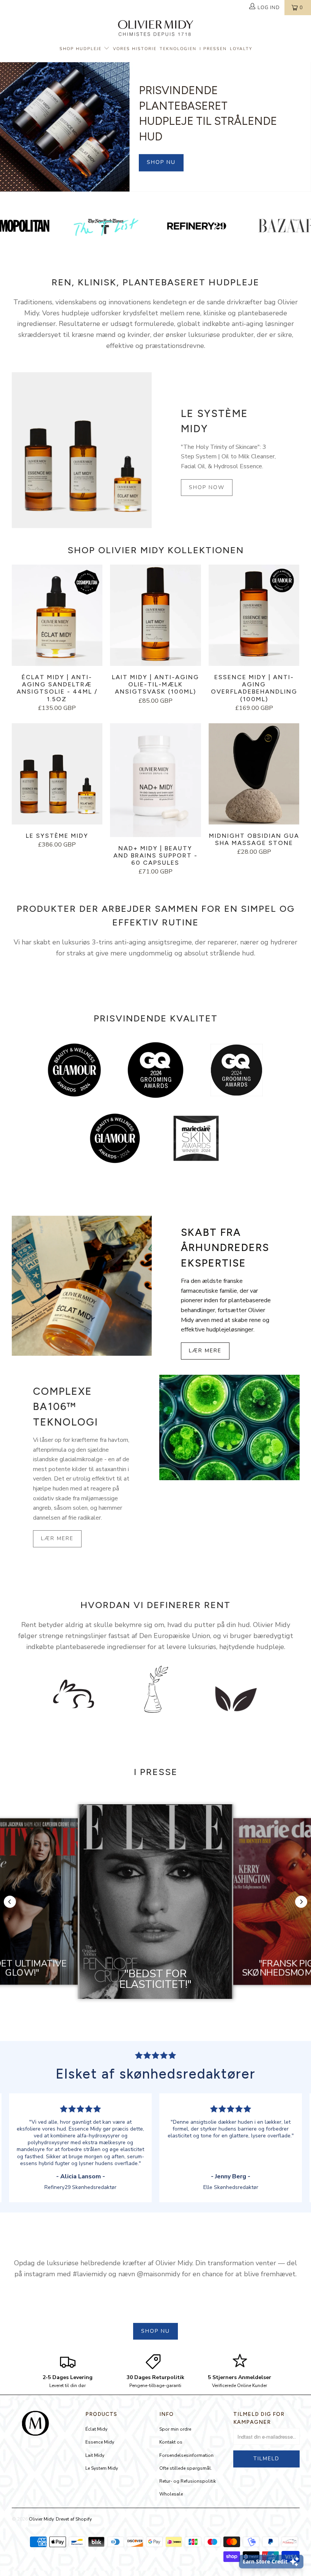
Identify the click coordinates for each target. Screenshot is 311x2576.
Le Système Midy (214, 421)
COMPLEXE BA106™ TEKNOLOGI (66, 1407)
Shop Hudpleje (82, 49)
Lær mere (205, 1351)
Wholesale (171, 2494)
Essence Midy (100, 2442)
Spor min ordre (175, 2429)
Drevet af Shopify (74, 2519)
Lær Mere (57, 1538)
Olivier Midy (41, 2519)
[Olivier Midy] (156, 29)
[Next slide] (301, 1902)
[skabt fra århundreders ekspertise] (82, 1286)
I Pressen (213, 49)
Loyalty (241, 49)
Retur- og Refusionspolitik (188, 2481)
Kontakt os (171, 2442)
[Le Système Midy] (82, 450)
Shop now (207, 487)
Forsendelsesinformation (186, 2455)
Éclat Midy (96, 2429)
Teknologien (178, 49)
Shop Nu (161, 162)
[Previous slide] (10, 1902)
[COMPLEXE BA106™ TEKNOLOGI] (229, 1427)
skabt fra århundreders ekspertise (225, 1248)
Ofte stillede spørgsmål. (186, 2468)
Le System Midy (102, 2468)
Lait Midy (95, 2455)
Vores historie (135, 49)
